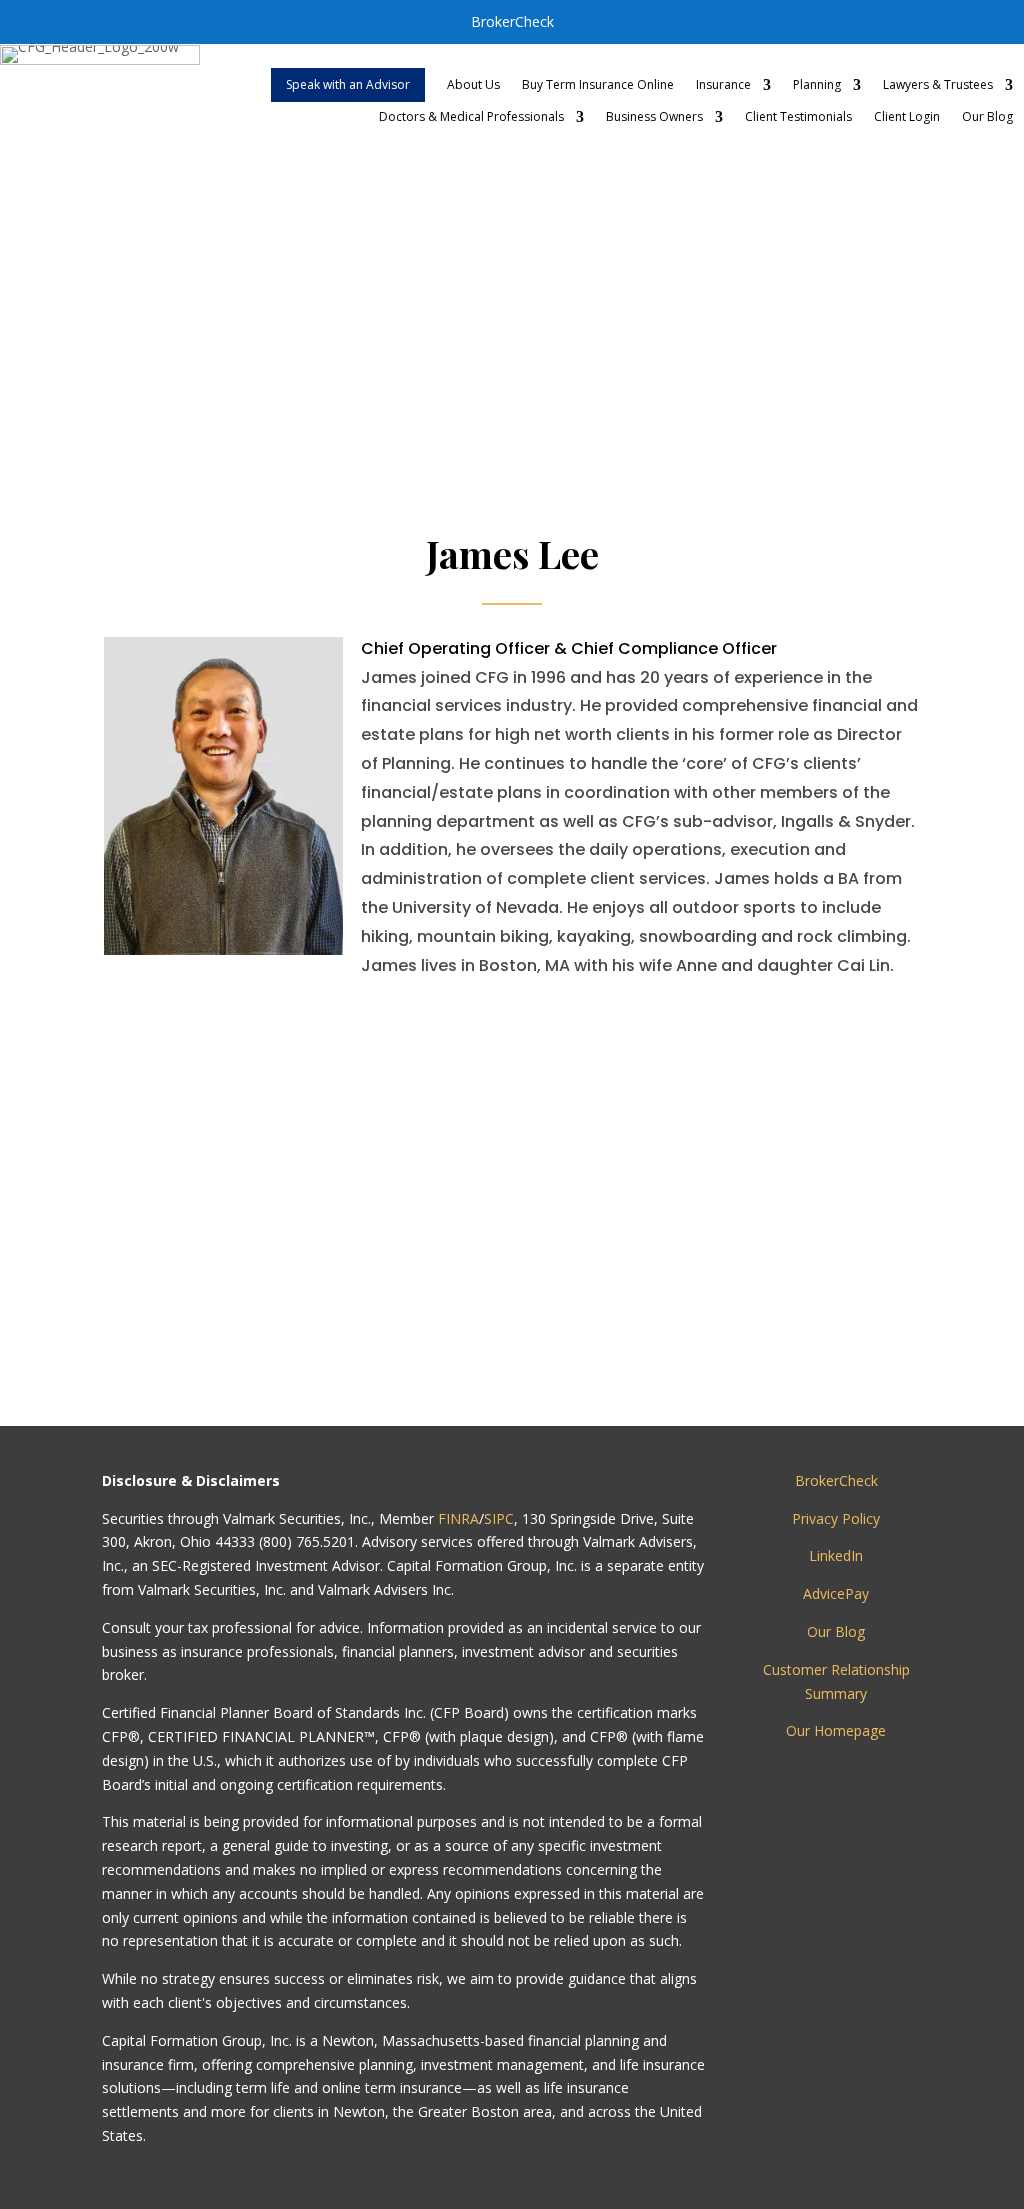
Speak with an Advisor (348, 84)
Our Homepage (836, 1730)
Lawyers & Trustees (938, 85)
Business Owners (654, 117)
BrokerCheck (512, 21)
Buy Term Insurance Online (598, 85)
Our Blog (987, 117)
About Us (473, 85)
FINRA (458, 1518)
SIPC (499, 1518)
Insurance (723, 85)
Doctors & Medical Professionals (471, 117)
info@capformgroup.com (550, 1345)
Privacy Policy (836, 1518)
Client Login (907, 117)
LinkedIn (836, 1555)
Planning (817, 85)
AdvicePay (836, 1593)
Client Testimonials (798, 117)
